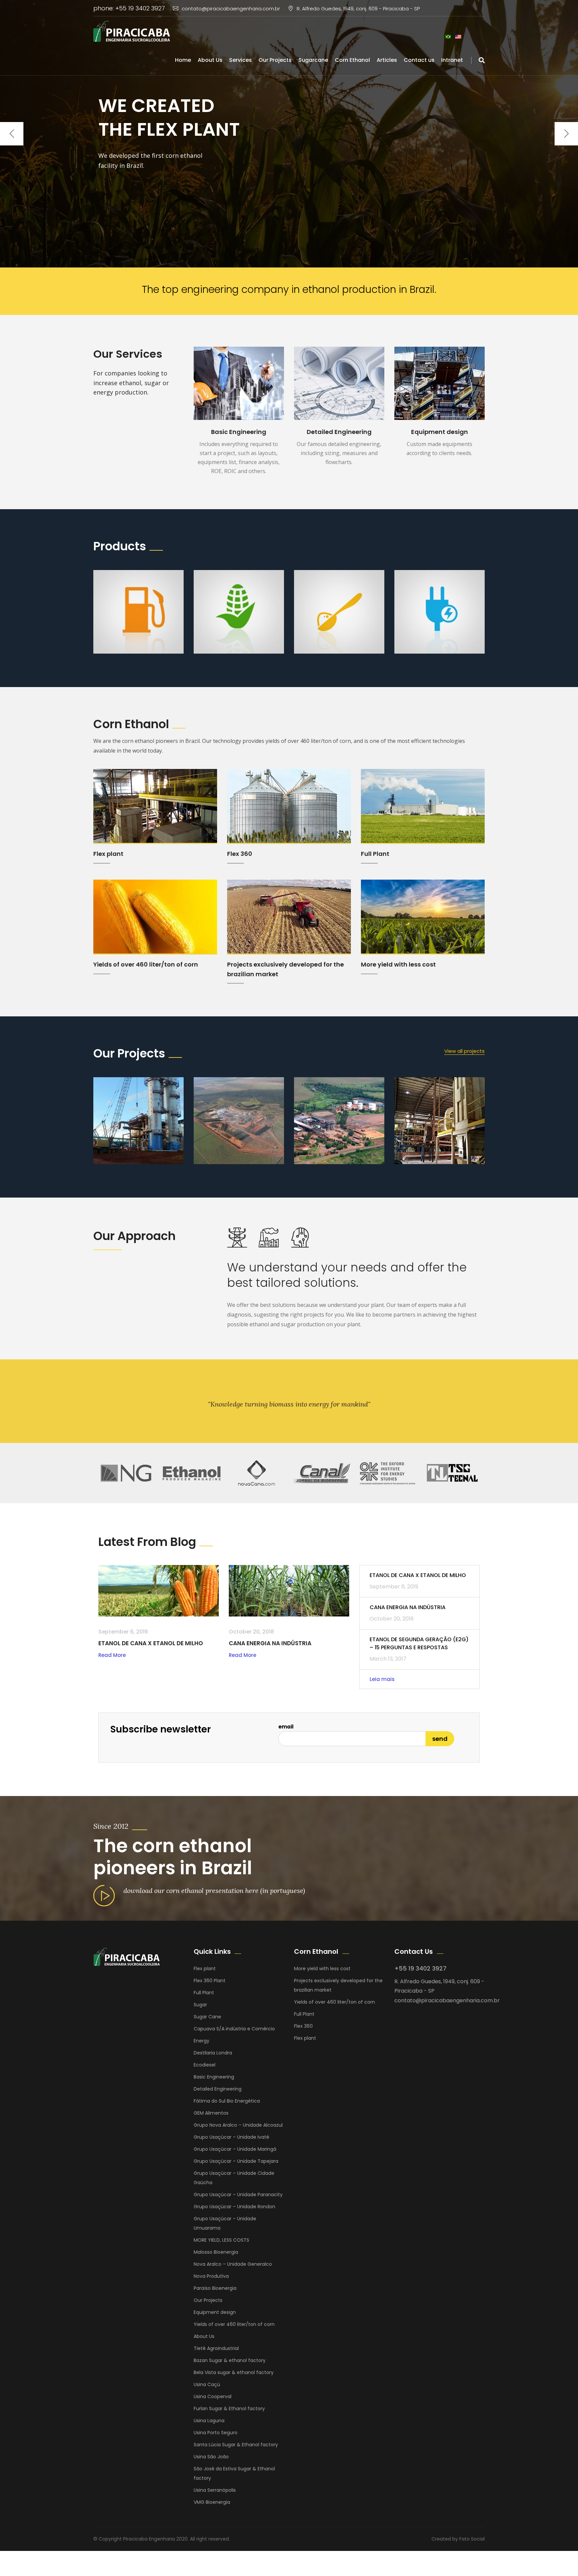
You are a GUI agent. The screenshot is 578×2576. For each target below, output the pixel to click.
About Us (210, 60)
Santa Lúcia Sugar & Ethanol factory (236, 2445)
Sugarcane (313, 60)
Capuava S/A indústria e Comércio (234, 2029)
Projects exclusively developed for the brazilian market (338, 1985)
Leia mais (382, 1679)
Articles (387, 60)
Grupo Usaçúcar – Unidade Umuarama (225, 2223)
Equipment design (440, 432)
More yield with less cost (398, 964)
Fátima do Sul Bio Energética (227, 2101)
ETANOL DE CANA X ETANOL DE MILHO (151, 1643)
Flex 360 (240, 854)
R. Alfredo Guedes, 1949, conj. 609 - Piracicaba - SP (358, 9)
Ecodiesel (205, 2065)
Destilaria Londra (213, 2053)
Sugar (200, 2005)
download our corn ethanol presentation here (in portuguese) (214, 1890)
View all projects (464, 1051)
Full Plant (375, 854)
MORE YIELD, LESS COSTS (221, 2240)
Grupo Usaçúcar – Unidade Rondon (234, 2207)
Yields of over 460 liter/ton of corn (146, 964)
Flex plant (108, 854)
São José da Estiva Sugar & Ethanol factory (234, 2473)
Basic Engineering (239, 432)
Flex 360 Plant (210, 1981)
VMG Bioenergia (212, 2502)
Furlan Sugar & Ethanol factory (229, 2409)
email (286, 1727)
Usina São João (211, 2457)
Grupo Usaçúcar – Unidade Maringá (235, 2149)
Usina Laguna (209, 2421)
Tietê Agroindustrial (216, 2348)
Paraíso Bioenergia (215, 2288)
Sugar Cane (207, 2017)
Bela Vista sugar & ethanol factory (234, 2372)
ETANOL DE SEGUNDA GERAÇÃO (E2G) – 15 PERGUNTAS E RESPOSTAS (419, 1643)
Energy (202, 2041)
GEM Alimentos (211, 2113)
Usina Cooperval (213, 2396)
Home (183, 60)
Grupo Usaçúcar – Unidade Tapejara (236, 2161)
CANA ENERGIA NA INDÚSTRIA (270, 1643)
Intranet (452, 60)
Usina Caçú (207, 2384)
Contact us (419, 60)
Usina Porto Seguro (216, 2433)
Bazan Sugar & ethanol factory (230, 2360)
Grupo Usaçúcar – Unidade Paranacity (238, 2195)
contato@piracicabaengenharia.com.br (231, 9)
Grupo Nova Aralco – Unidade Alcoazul (238, 2125)
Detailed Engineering (339, 432)
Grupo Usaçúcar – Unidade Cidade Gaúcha (234, 2178)
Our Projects (275, 60)
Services (240, 60)
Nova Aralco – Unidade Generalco (233, 2264)
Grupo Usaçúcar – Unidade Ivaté (231, 2137)
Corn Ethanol (352, 60)
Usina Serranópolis (215, 2490)
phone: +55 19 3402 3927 (129, 8)
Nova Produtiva (211, 2276)
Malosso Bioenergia (216, 2252)
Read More (112, 1655)
